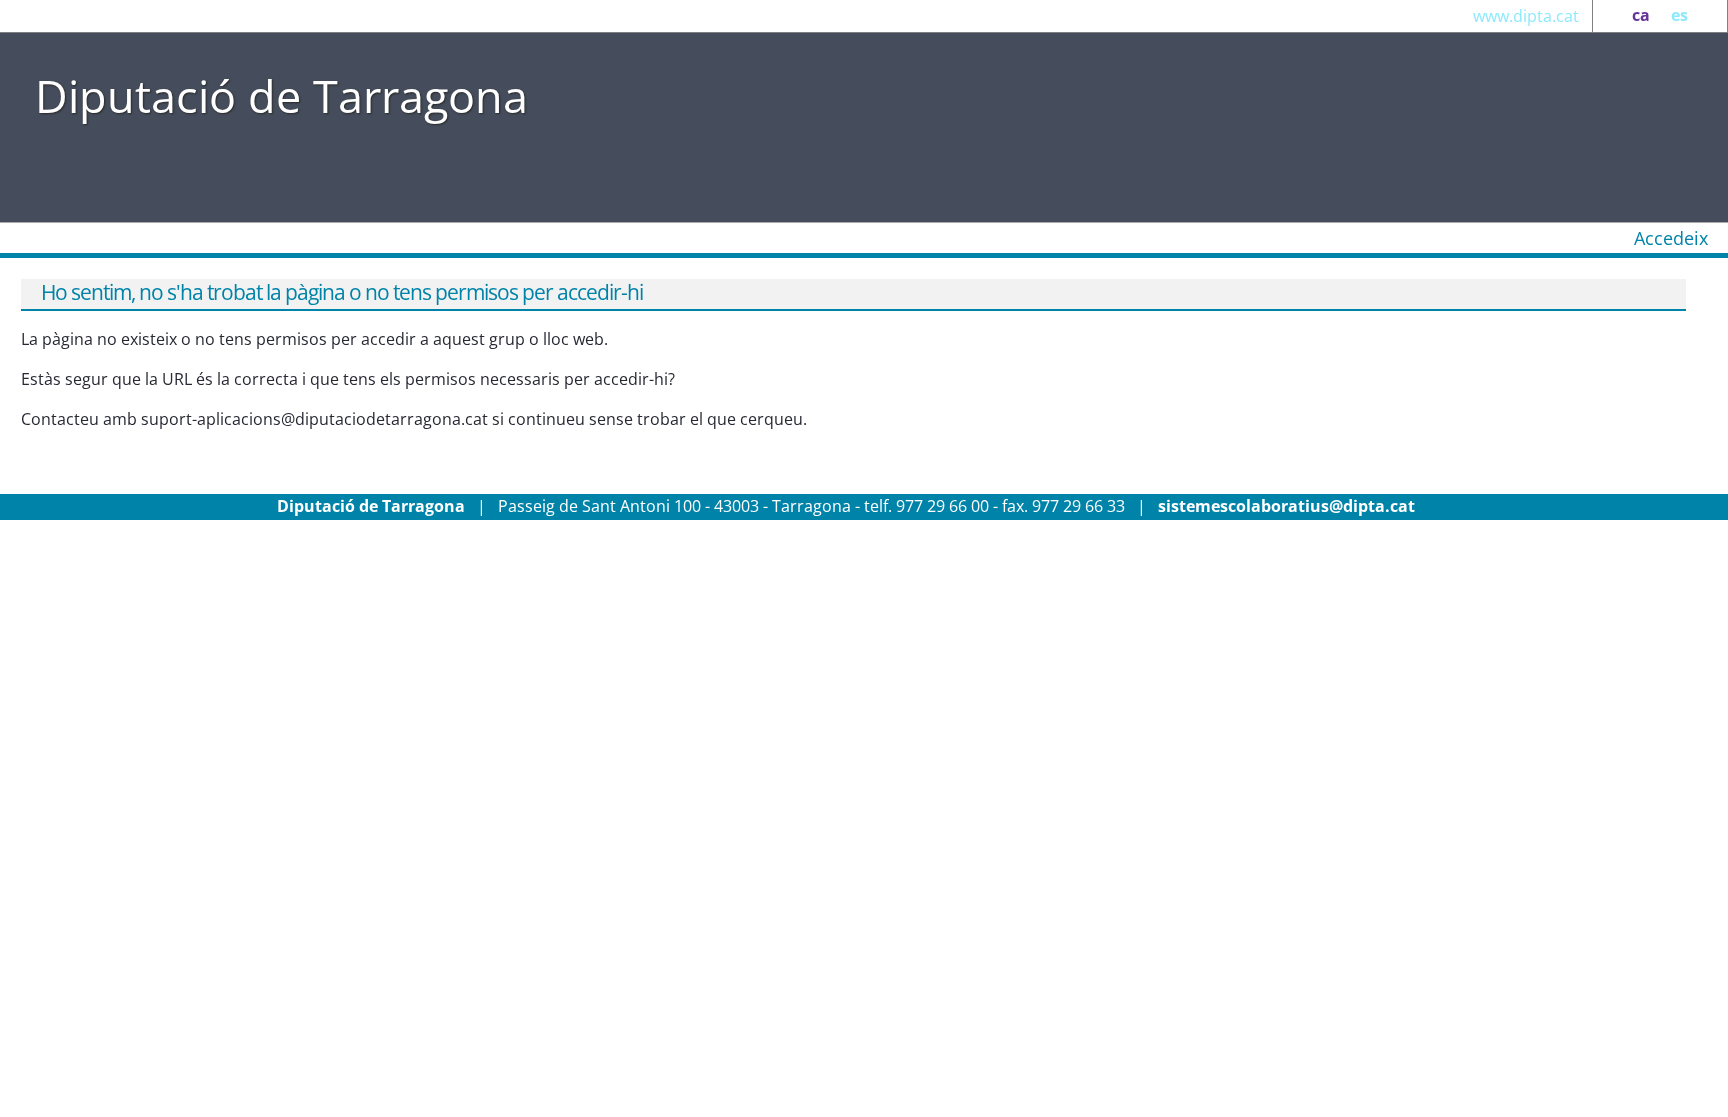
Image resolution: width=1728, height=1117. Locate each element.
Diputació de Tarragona (281, 95)
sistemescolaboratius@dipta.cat (1286, 506)
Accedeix (1671, 238)
